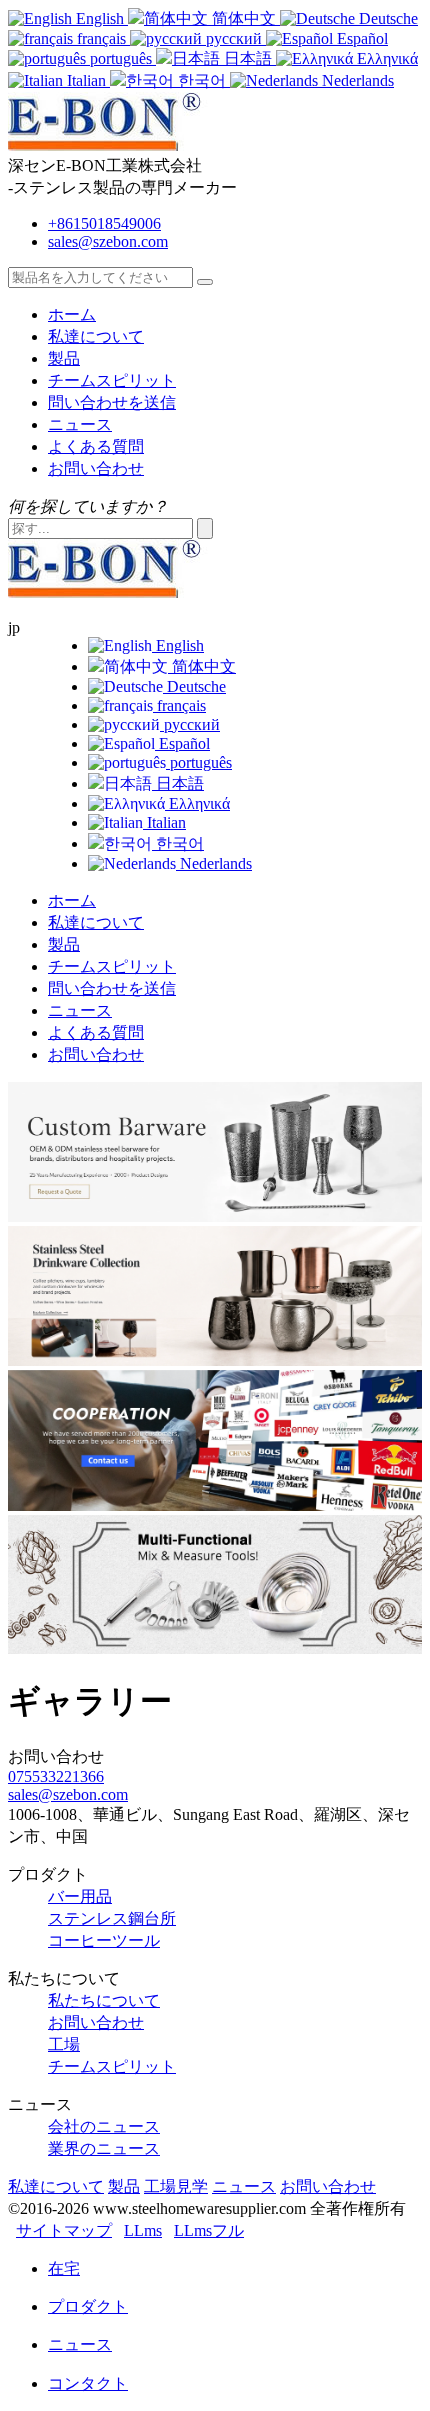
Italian (164, 822)
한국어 (178, 843)
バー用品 (80, 1896)
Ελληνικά (197, 803)
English (178, 645)
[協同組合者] (215, 1505)
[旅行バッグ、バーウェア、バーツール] (215, 1648)
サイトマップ (64, 2230)
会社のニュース (104, 2126)
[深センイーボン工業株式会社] (116, 145)
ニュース (80, 424)
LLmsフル (209, 2230)
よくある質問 (96, 446)
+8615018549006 (104, 223)
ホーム (72, 314)
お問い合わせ (96, 468)
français (179, 705)
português (199, 762)
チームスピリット (112, 380)
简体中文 (202, 666)
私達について (96, 336)
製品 (64, 358)
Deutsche (194, 686)
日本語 (178, 783)
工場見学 (176, 2186)
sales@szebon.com (108, 241)
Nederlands (214, 863)
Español (182, 743)
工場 (64, 2044)
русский (190, 724)
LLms (143, 2230)
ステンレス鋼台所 (112, 1918)
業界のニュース (104, 2148)
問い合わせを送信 (112, 402)
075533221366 (56, 1776)
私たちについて (104, 2000)
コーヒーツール (104, 1940)
